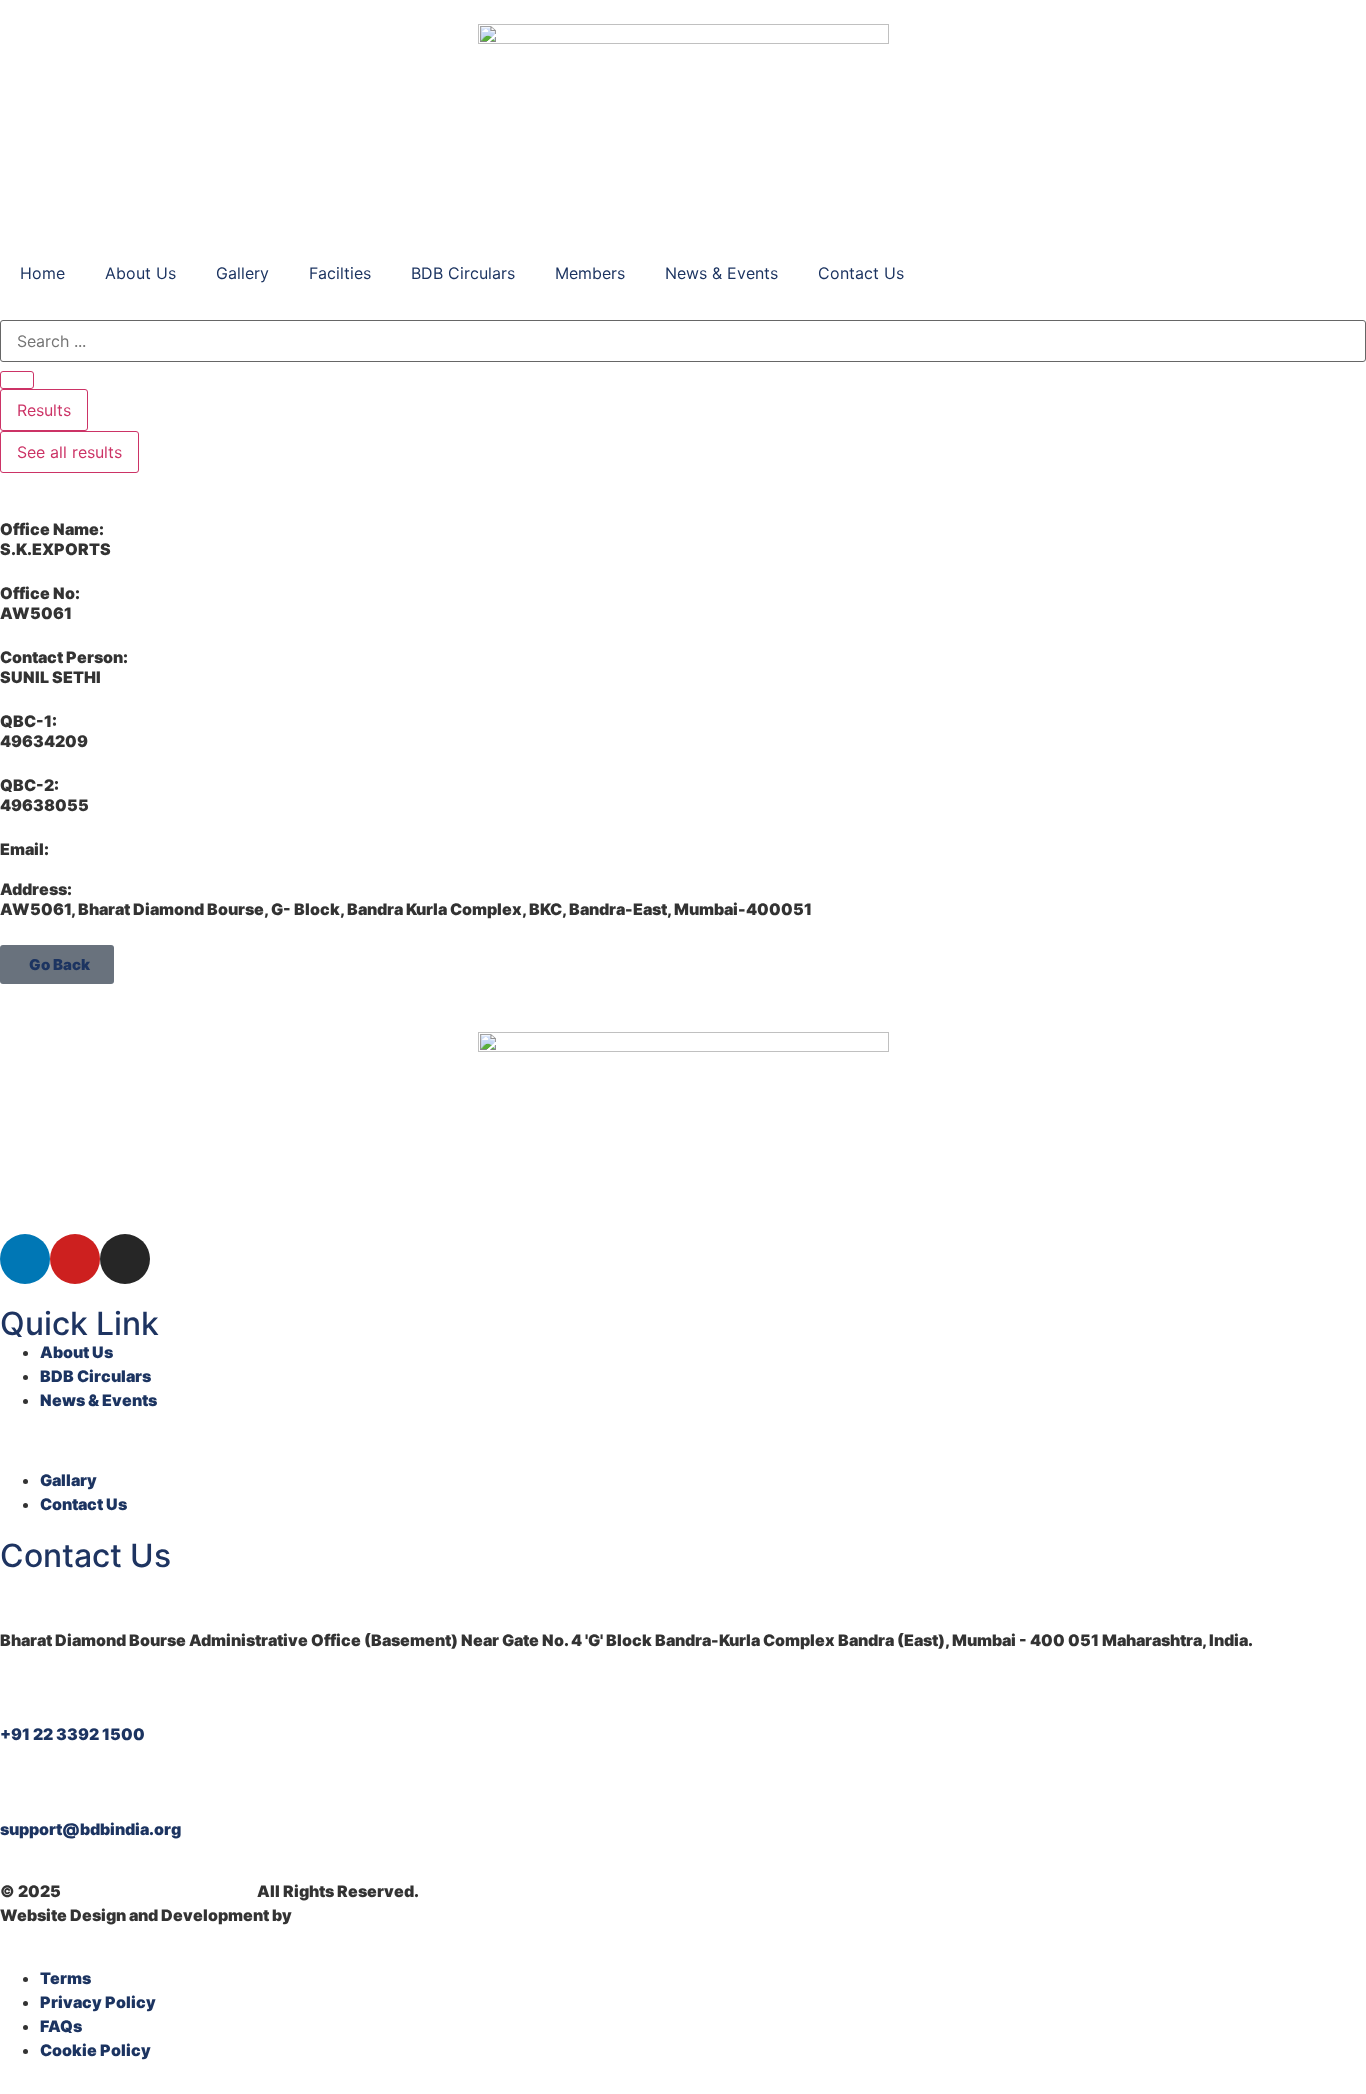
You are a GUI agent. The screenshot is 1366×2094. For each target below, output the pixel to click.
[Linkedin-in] (25, 1259)
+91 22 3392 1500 (72, 1734)
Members (590, 273)
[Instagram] (125, 1259)
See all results (69, 452)
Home (42, 273)
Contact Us (861, 273)
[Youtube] (75, 1259)
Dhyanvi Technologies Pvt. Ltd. (417, 1915)
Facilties (340, 273)
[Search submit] (17, 380)
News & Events (721, 273)
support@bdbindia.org (90, 1829)
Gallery (242, 273)
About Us (140, 273)
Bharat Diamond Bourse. (159, 1891)
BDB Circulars (463, 273)
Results (44, 410)
